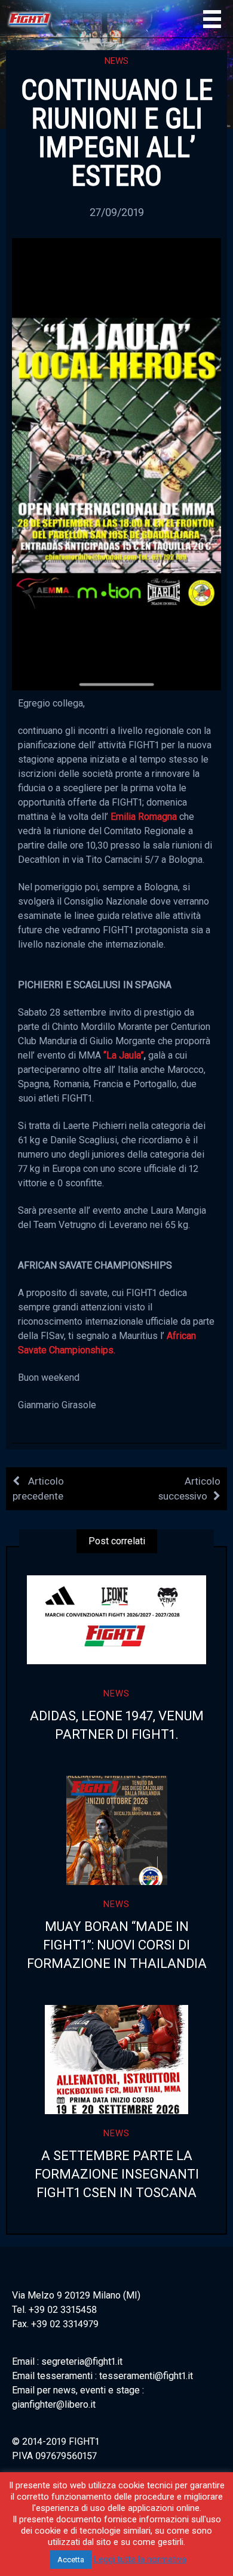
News (116, 61)
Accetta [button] (71, 2560)
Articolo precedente (38, 1488)
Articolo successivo (189, 1488)
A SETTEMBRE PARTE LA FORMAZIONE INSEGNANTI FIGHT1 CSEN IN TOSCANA (117, 2174)
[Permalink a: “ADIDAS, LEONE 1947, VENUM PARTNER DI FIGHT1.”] (116, 1620)
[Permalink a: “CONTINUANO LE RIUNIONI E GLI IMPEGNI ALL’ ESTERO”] (116, 463)
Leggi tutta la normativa (140, 2559)
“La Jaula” (124, 1055)
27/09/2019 (117, 212)
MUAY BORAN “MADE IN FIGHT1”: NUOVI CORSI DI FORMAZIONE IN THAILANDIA (117, 1945)
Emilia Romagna (144, 817)
